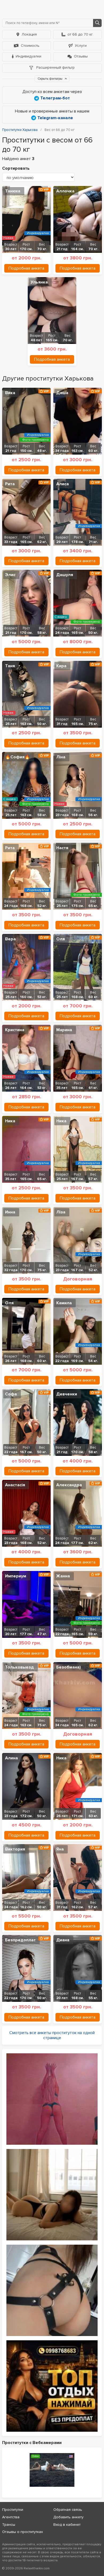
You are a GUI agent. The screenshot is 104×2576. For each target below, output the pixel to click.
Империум (16, 1576)
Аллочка (65, 191)
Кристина (15, 1030)
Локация (29, 34)
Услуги (81, 46)
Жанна (63, 1576)
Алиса (63, 484)
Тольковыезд (19, 1667)
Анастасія (15, 1485)
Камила (64, 1303)
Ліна (61, 757)
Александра (69, 1485)
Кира (61, 666)
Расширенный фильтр (55, 67)
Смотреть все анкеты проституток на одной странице (52, 2035)
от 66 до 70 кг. (80, 34)
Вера (10, 939)
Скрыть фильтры (50, 79)
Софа (11, 1394)
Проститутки (13, 2510)
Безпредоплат (20, 1940)
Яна (60, 1849)
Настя (62, 848)
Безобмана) (69, 1667)
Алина (11, 1758)
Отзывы (81, 56)
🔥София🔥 (17, 757)
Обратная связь (68, 2510)
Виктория (15, 1849)
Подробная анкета (26, 268)
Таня (10, 666)
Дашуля (65, 575)
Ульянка (39, 282)
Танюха (13, 191)
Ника (10, 1121)
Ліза (61, 1212)
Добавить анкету (68, 2517)
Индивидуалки (29, 56)
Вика (10, 393)
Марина (64, 1030)
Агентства (11, 2517)
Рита (10, 484)
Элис (10, 575)
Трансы (9, 2525)
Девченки (67, 1394)
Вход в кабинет (67, 2525)
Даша (62, 393)
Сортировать (16, 168)
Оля (61, 939)
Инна (10, 1212)
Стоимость (30, 46)
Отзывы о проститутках (23, 2532)
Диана (63, 1940)
